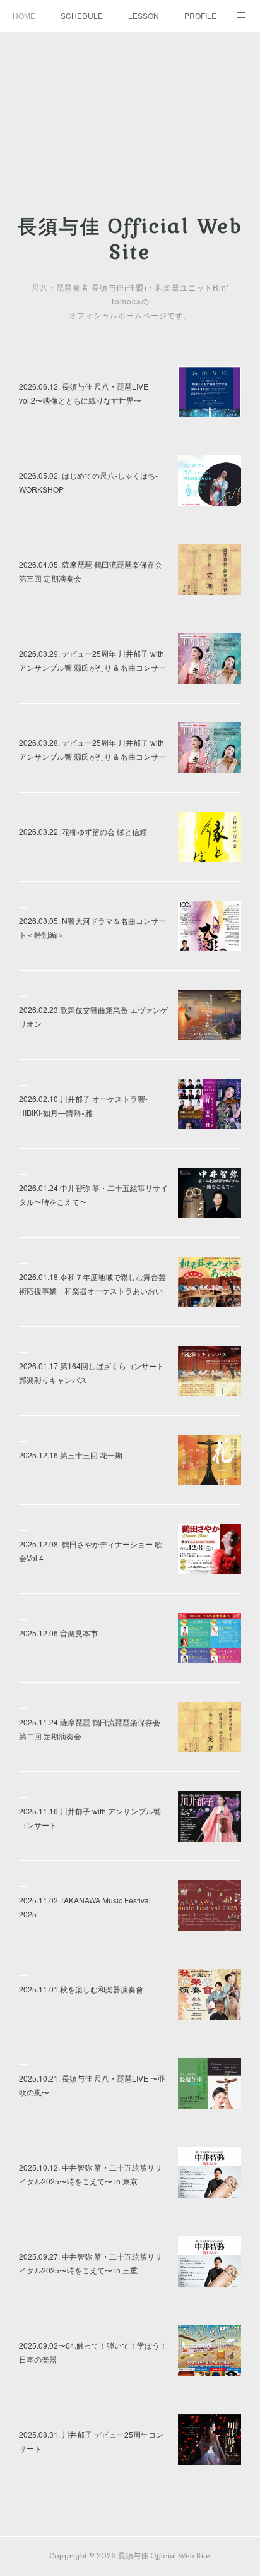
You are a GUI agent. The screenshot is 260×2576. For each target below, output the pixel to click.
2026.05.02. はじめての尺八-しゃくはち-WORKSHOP (88, 482)
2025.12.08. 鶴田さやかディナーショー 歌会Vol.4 (91, 1551)
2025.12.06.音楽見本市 (58, 1633)
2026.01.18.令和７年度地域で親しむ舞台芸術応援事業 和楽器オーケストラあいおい (92, 1284)
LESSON (144, 15)
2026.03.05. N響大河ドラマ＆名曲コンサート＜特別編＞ (92, 927)
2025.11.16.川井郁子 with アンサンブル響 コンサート (90, 1818)
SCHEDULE (82, 15)
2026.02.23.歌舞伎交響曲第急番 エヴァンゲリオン (93, 1016)
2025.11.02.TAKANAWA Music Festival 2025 (85, 1907)
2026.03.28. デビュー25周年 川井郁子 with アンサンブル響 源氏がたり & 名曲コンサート (92, 756)
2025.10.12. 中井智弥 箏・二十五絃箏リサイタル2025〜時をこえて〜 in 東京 (91, 2174)
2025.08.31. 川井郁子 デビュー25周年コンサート (91, 2441)
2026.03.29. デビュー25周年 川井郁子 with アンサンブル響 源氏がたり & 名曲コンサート (92, 667)
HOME (24, 15)
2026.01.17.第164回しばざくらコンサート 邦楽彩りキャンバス (92, 1373)
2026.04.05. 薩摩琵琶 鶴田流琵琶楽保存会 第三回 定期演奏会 (91, 571)
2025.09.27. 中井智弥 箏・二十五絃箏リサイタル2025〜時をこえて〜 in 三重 (91, 2263)
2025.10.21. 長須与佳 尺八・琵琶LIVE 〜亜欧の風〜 (92, 2085)
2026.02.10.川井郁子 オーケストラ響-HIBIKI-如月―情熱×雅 (83, 1105)
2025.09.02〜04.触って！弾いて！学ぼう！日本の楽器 (93, 2352)
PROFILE (200, 15)
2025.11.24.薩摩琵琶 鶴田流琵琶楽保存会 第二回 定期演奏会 (90, 1729)
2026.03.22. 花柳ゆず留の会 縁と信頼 (83, 831)
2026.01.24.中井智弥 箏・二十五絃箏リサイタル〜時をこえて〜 (93, 1195)
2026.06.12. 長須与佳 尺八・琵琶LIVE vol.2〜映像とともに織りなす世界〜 (84, 393)
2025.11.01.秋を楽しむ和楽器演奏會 (81, 1989)
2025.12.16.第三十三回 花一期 (71, 1455)
